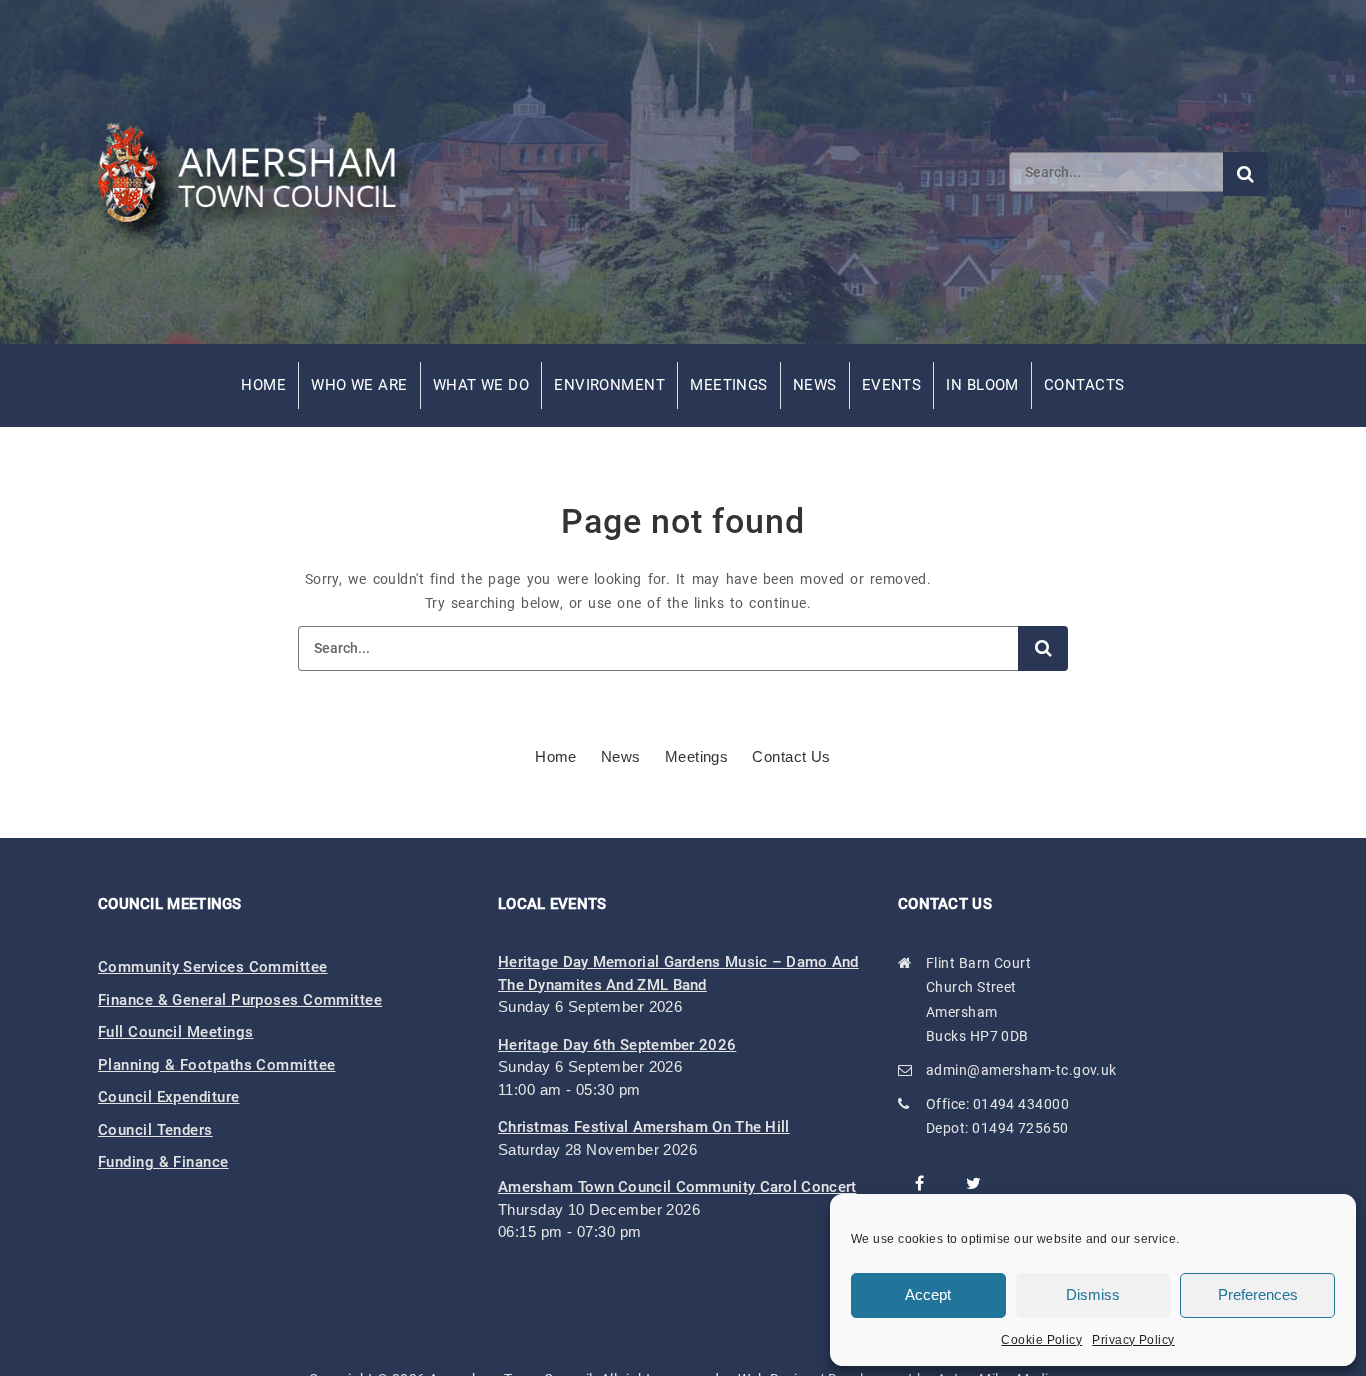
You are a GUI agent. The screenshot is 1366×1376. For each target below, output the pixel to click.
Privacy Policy (1133, 1340)
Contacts (1084, 385)
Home (263, 385)
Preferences (1258, 1294)
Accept (928, 1294)
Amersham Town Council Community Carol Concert (677, 1187)
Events (892, 385)
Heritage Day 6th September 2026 (617, 1045)
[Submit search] (1245, 174)
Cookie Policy (1041, 1340)
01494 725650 (1020, 1128)
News (815, 385)
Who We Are (359, 385)
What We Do (481, 385)
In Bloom (982, 385)
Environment (609, 385)
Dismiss (1093, 1294)
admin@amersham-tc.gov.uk (1021, 1070)
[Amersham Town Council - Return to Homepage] (258, 172)
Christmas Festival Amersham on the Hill (644, 1127)
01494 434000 (1021, 1104)
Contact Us (791, 756)
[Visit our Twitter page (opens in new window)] (974, 1183)
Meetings (729, 385)
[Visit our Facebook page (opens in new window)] (920, 1183)
